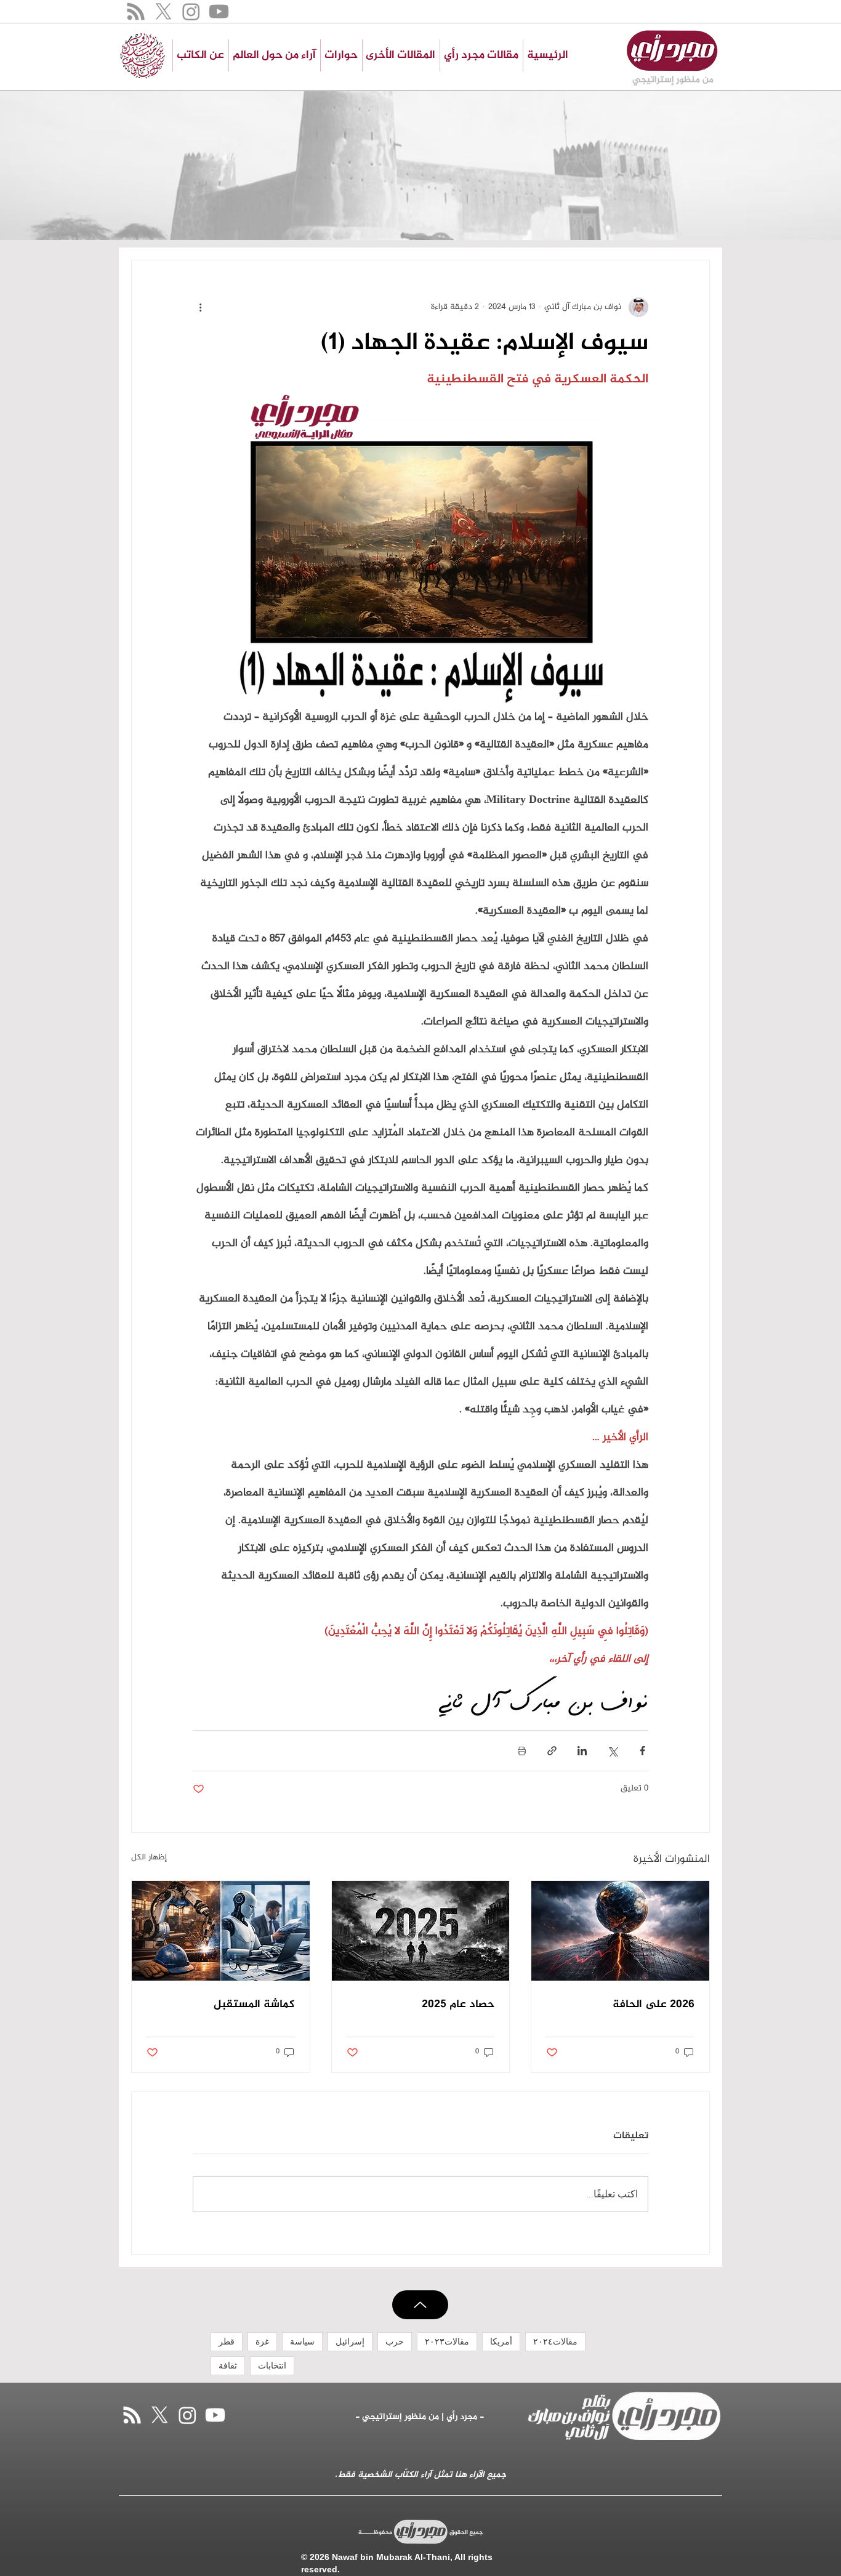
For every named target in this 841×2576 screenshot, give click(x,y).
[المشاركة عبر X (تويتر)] (612, 1751)
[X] (163, 11)
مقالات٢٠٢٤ (555, 2341)
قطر (227, 2341)
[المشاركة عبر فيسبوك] (642, 1751)
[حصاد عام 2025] (421, 1931)
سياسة (302, 2341)
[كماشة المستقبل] (221, 1931)
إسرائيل (350, 2341)
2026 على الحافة (654, 2005)
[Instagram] (191, 11)
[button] (400, 55)
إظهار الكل (149, 1858)
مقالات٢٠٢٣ (447, 2341)
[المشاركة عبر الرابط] (552, 1751)
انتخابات (272, 2365)
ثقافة (228, 2365)
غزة (262, 2341)
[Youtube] (219, 11)
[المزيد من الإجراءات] (200, 307)
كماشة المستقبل (254, 2005)
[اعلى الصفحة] (420, 2305)
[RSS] (136, 11)
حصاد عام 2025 (458, 2005)
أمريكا (501, 2341)
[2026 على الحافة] (620, 1931)
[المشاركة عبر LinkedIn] (582, 1751)
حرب (395, 2341)
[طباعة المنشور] (522, 1751)
